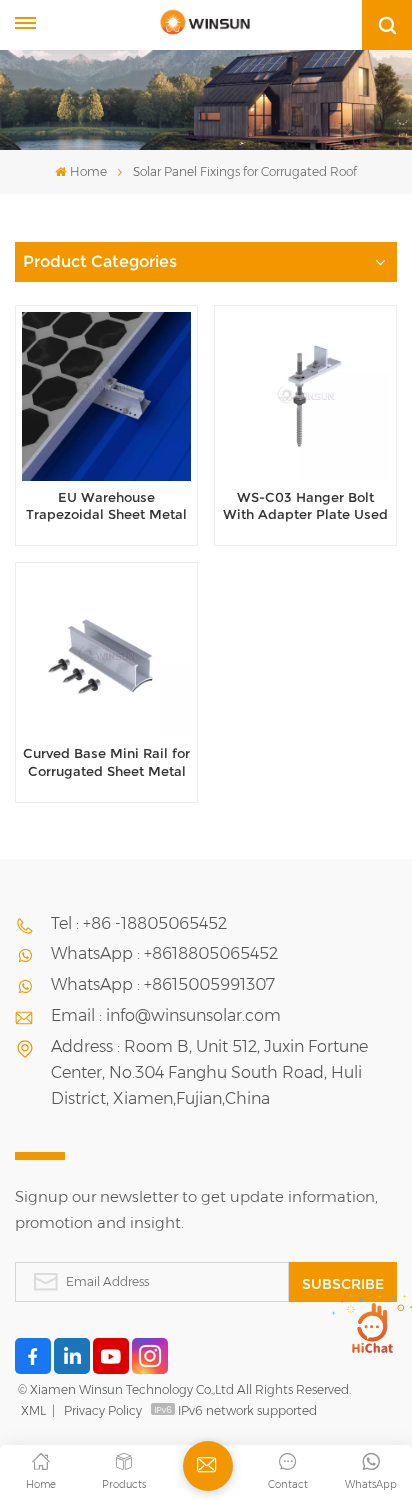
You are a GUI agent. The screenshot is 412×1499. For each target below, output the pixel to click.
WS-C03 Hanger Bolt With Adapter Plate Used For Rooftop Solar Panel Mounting (305, 507)
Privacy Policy (103, 1410)
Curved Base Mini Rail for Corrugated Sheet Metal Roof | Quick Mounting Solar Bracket (106, 763)
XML (33, 1410)
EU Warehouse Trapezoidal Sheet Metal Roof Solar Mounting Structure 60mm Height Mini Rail (106, 507)
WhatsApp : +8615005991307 (163, 984)
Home (88, 171)
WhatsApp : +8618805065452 (164, 953)
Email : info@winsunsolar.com (166, 1015)
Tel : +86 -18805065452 (139, 923)
